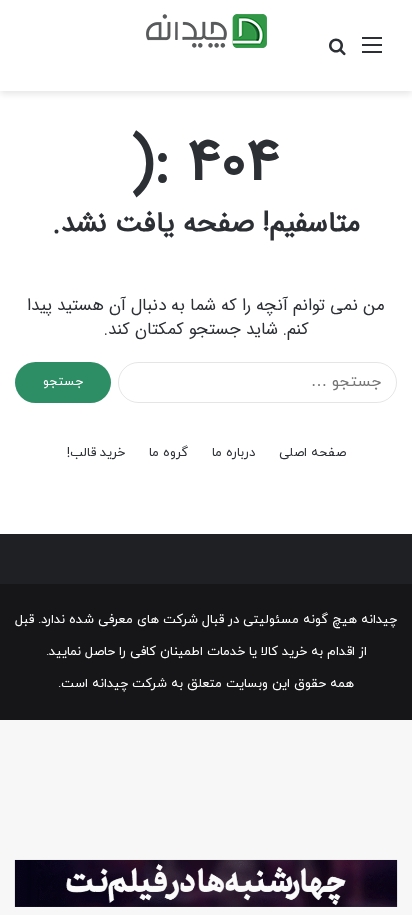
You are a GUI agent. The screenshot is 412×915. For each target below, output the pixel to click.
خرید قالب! (96, 453)
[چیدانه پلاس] (206, 31)
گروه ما (168, 453)
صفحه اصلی (312, 453)
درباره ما (233, 453)
